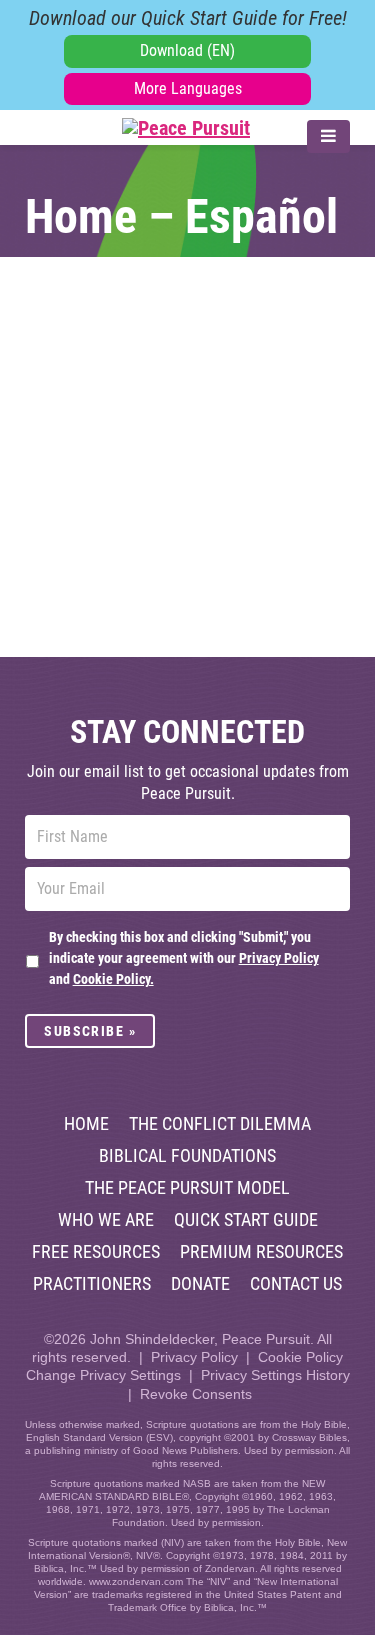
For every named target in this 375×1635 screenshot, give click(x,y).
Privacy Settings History (275, 1375)
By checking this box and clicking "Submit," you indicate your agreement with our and (184, 958)
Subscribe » (90, 1031)
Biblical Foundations (187, 1156)
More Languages (188, 88)
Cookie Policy (300, 1357)
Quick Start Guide (246, 1220)
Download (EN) (187, 50)
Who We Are (106, 1220)
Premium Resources (261, 1252)
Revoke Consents (196, 1394)
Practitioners (92, 1284)
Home (86, 1124)
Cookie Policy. (113, 979)
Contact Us (296, 1284)
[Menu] (328, 137)
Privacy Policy (279, 958)
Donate (200, 1284)
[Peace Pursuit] (137, 128)
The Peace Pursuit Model (187, 1188)
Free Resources (96, 1252)
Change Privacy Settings (103, 1375)
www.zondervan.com (136, 1581)
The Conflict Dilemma (220, 1124)
